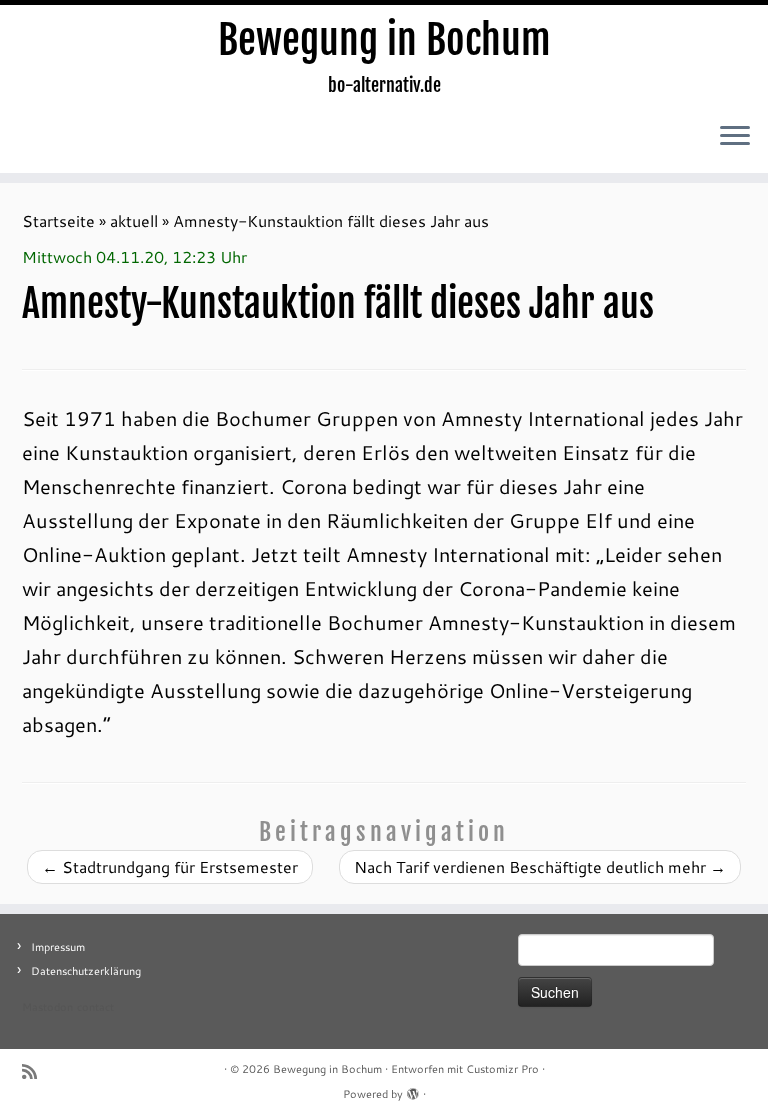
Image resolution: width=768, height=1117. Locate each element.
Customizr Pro (502, 1069)
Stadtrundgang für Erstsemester (170, 866)
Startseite (58, 220)
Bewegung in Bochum (384, 40)
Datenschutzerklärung (86, 971)
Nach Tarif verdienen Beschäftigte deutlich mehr (540, 866)
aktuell (134, 220)
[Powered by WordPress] (413, 1090)
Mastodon (47, 1007)
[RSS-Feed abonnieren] (36, 1071)
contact (95, 1007)
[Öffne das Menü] (735, 137)
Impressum (58, 947)
